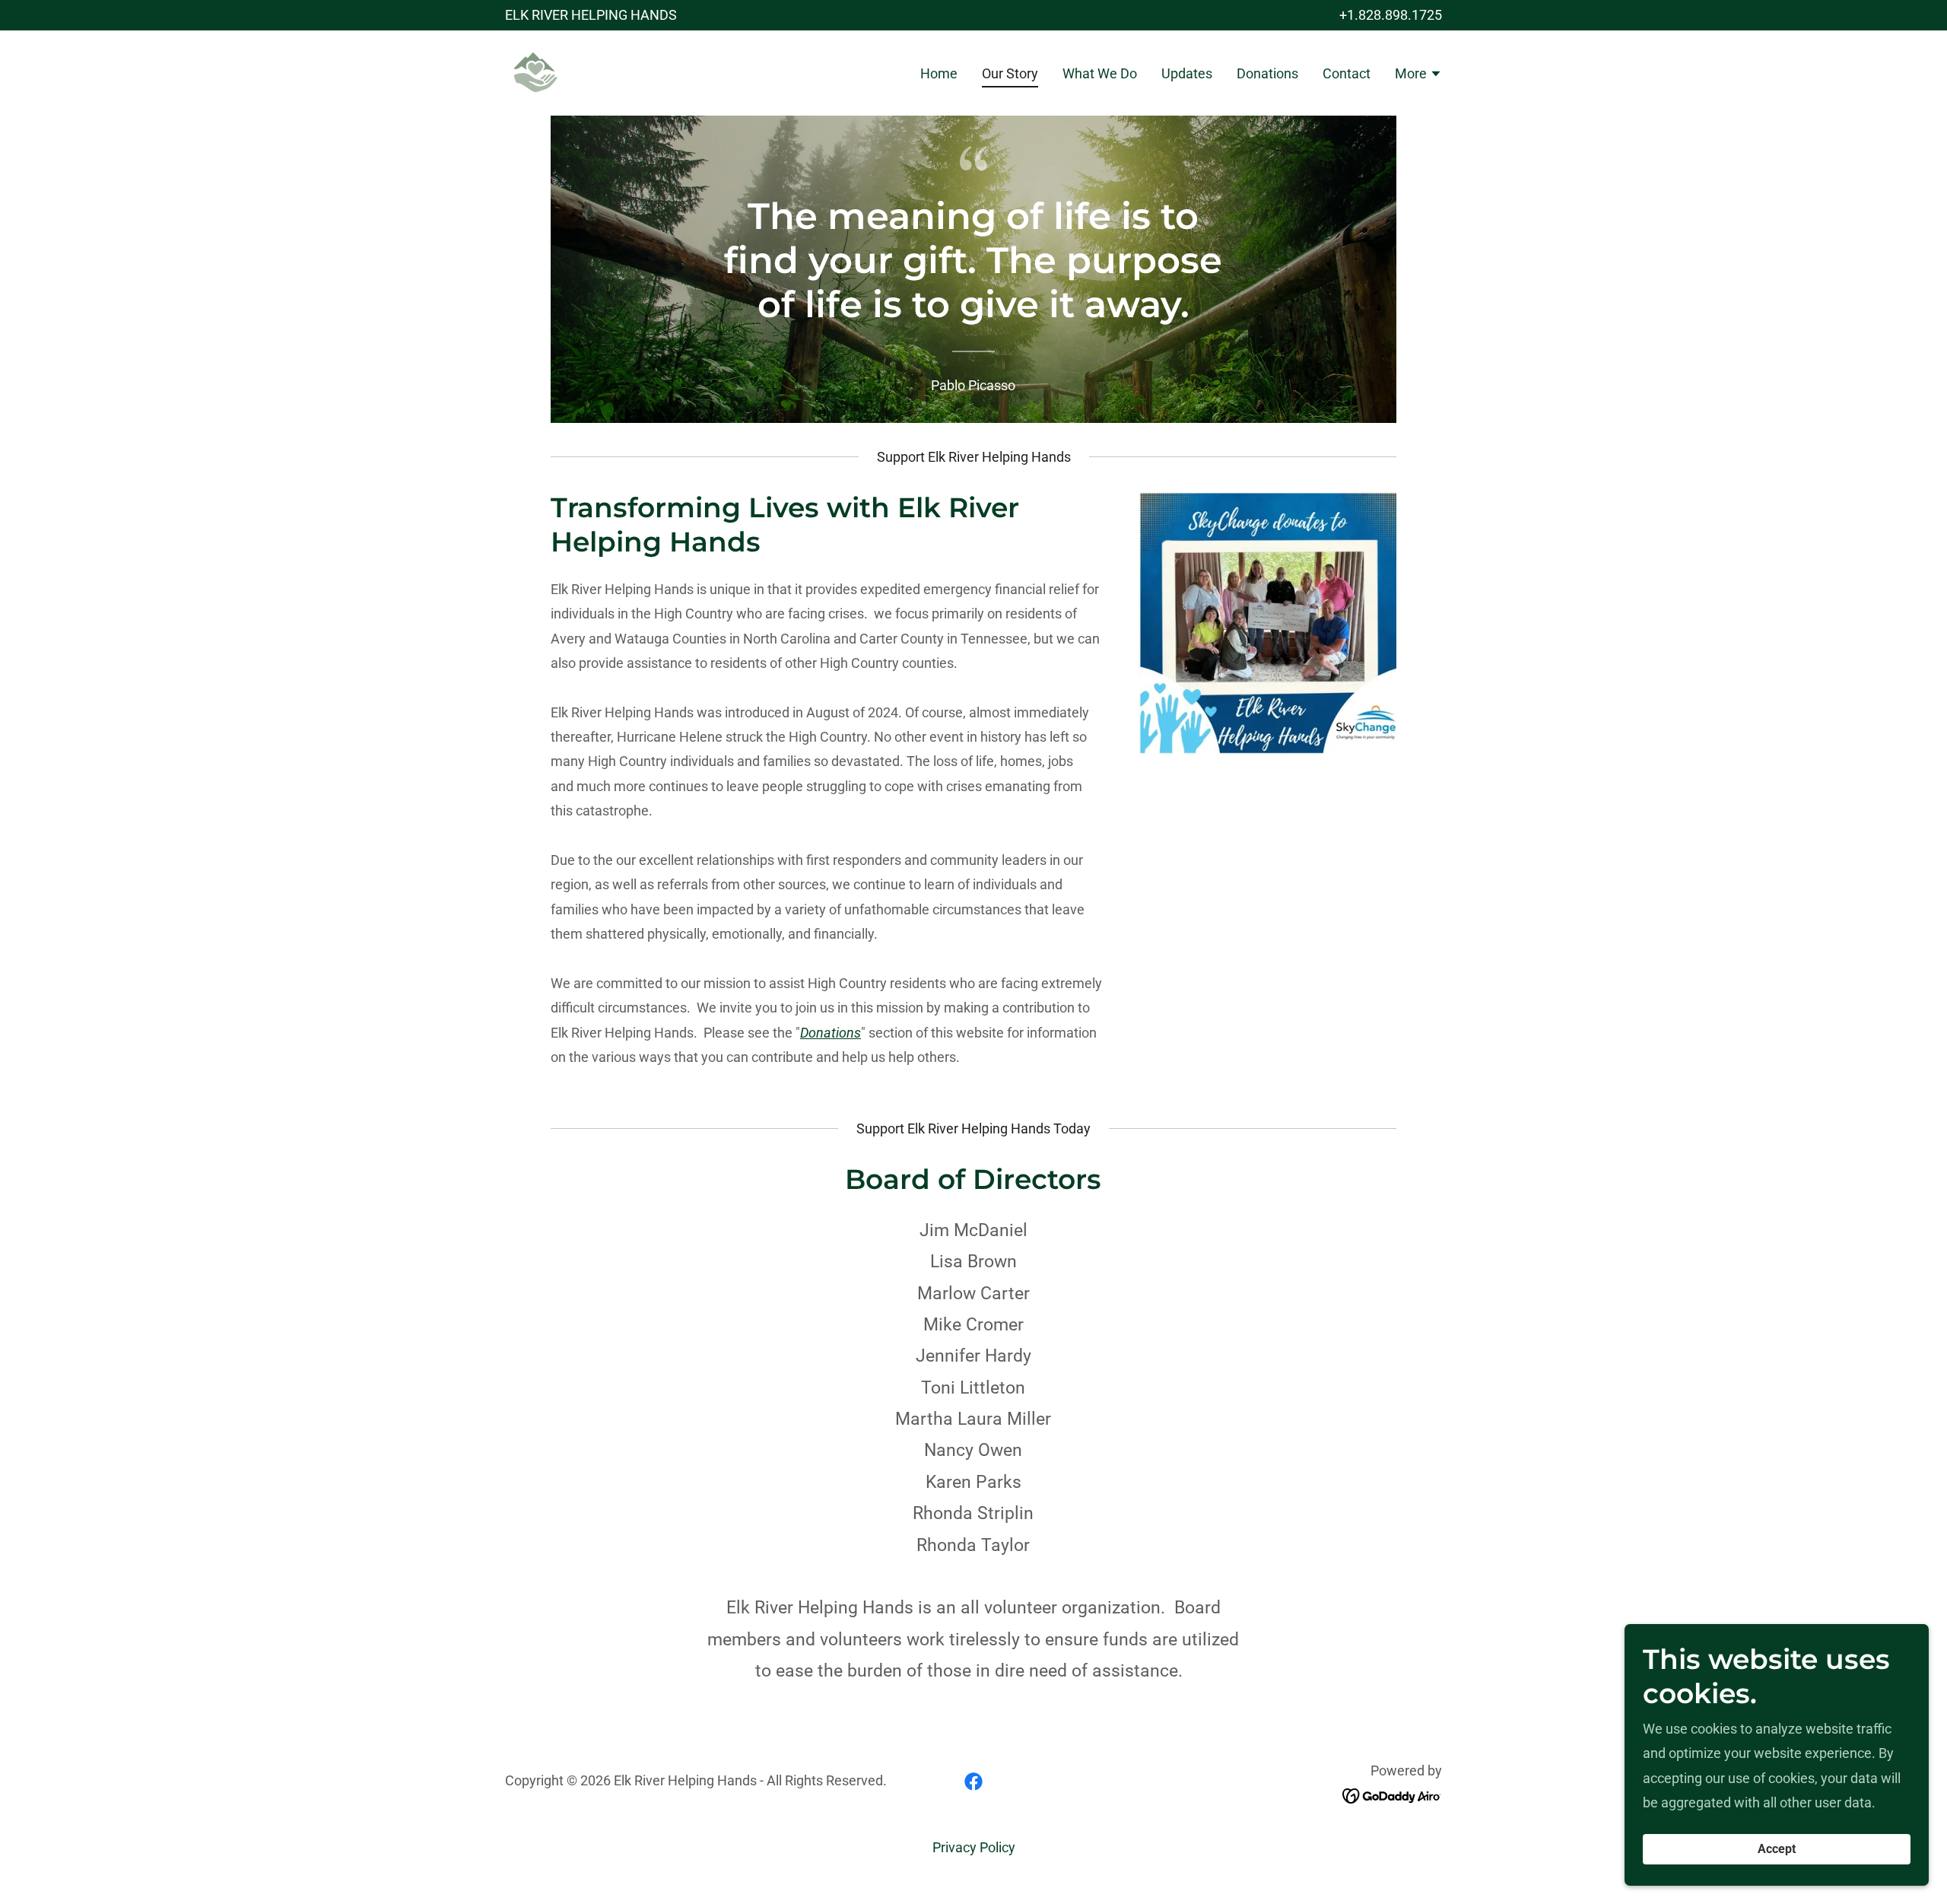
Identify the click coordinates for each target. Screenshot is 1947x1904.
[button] (1418, 75)
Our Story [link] (1010, 73)
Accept (1777, 1850)
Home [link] (939, 73)
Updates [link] (1187, 73)
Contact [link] (1347, 73)
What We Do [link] (1100, 73)
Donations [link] (1267, 73)
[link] (535, 72)
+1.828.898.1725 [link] (1391, 15)
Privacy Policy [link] (974, 1847)
